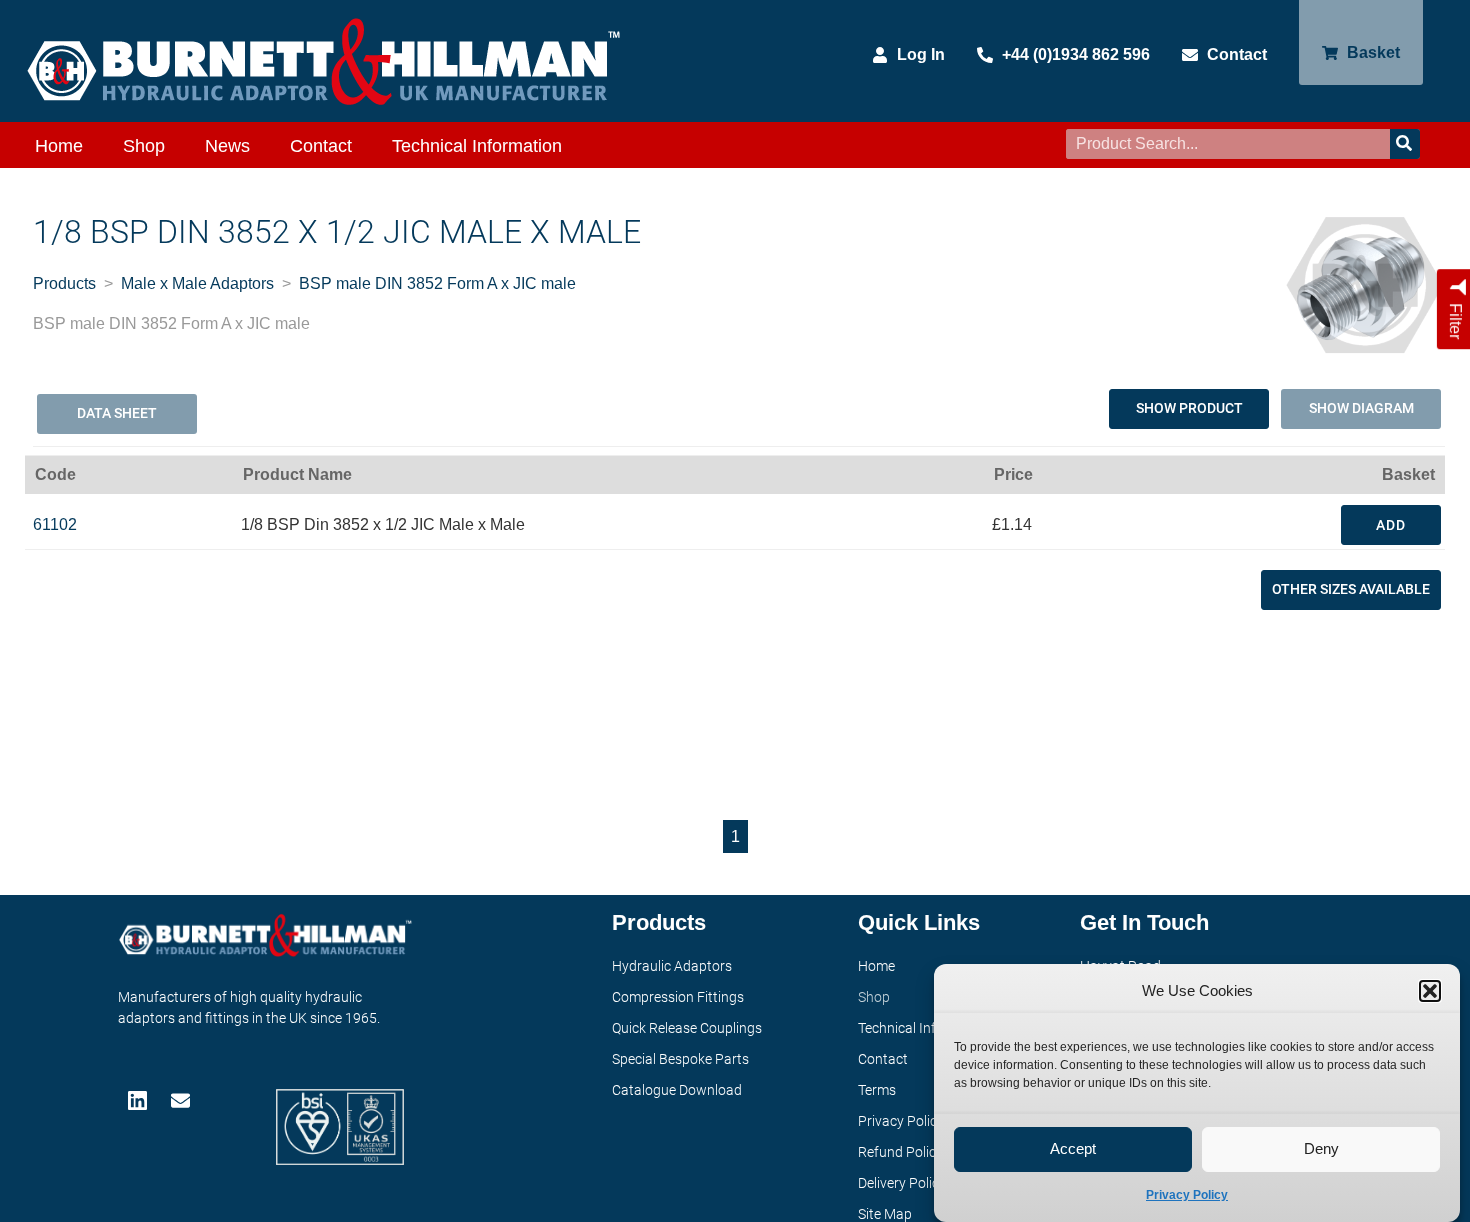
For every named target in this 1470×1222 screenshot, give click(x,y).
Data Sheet (117, 413)
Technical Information (477, 146)
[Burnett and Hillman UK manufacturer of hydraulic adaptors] (325, 61)
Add (1391, 525)
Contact (321, 146)
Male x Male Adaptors (197, 283)
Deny (1321, 1149)
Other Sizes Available (1351, 589)
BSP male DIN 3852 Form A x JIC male (437, 283)
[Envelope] (182, 1100)
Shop (144, 146)
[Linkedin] (139, 1100)
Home (59, 146)
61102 (55, 524)
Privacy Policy (1187, 1195)
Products (64, 283)
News (227, 146)
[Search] (1405, 144)
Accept (1073, 1149)
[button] (1430, 991)
